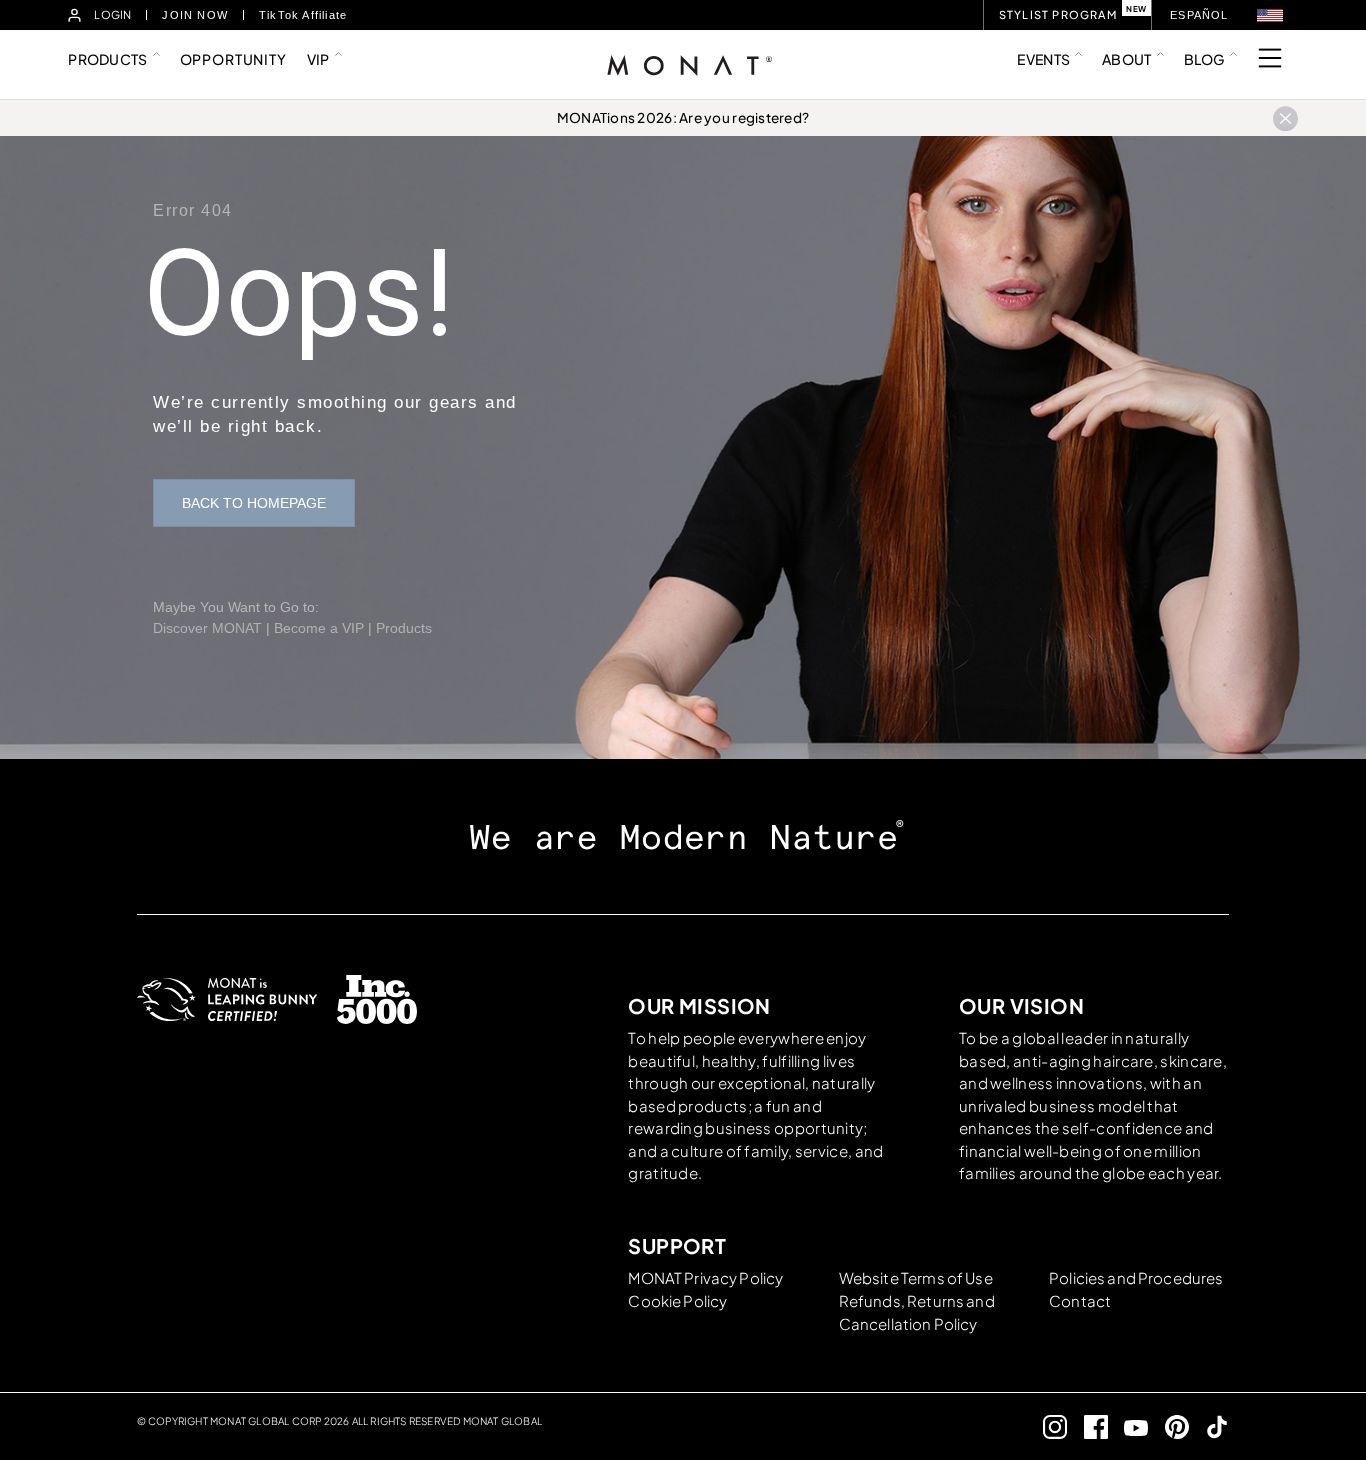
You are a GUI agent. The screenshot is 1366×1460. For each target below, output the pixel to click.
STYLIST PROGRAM (1058, 14)
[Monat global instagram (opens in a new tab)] (1047, 1426)
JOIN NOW (195, 15)
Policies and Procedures (1136, 1277)
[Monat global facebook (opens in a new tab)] (1087, 1426)
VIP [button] (318, 59)
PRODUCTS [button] (107, 59)
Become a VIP (319, 628)
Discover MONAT (207, 628)
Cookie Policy (677, 1300)
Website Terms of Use (916, 1277)
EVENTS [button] (1043, 59)
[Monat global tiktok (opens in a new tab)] (1209, 1426)
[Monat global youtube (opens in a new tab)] (1128, 1426)
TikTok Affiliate (303, 15)
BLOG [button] (1204, 59)
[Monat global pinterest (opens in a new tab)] (1168, 1426)
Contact (1080, 1300)
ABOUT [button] (1126, 59)
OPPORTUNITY (233, 59)
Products (404, 628)
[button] (1270, 15)
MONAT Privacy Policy (705, 1277)
